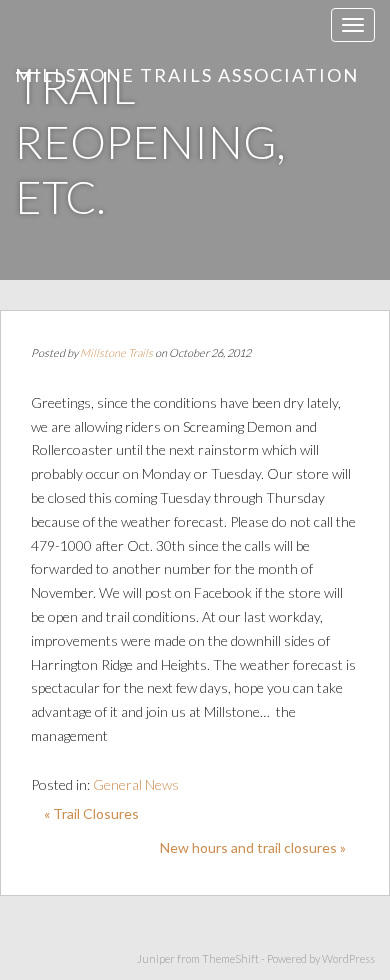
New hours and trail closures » (253, 847)
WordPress (348, 958)
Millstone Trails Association (187, 75)
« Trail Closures (91, 813)
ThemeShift (230, 958)
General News (136, 784)
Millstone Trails (116, 352)
